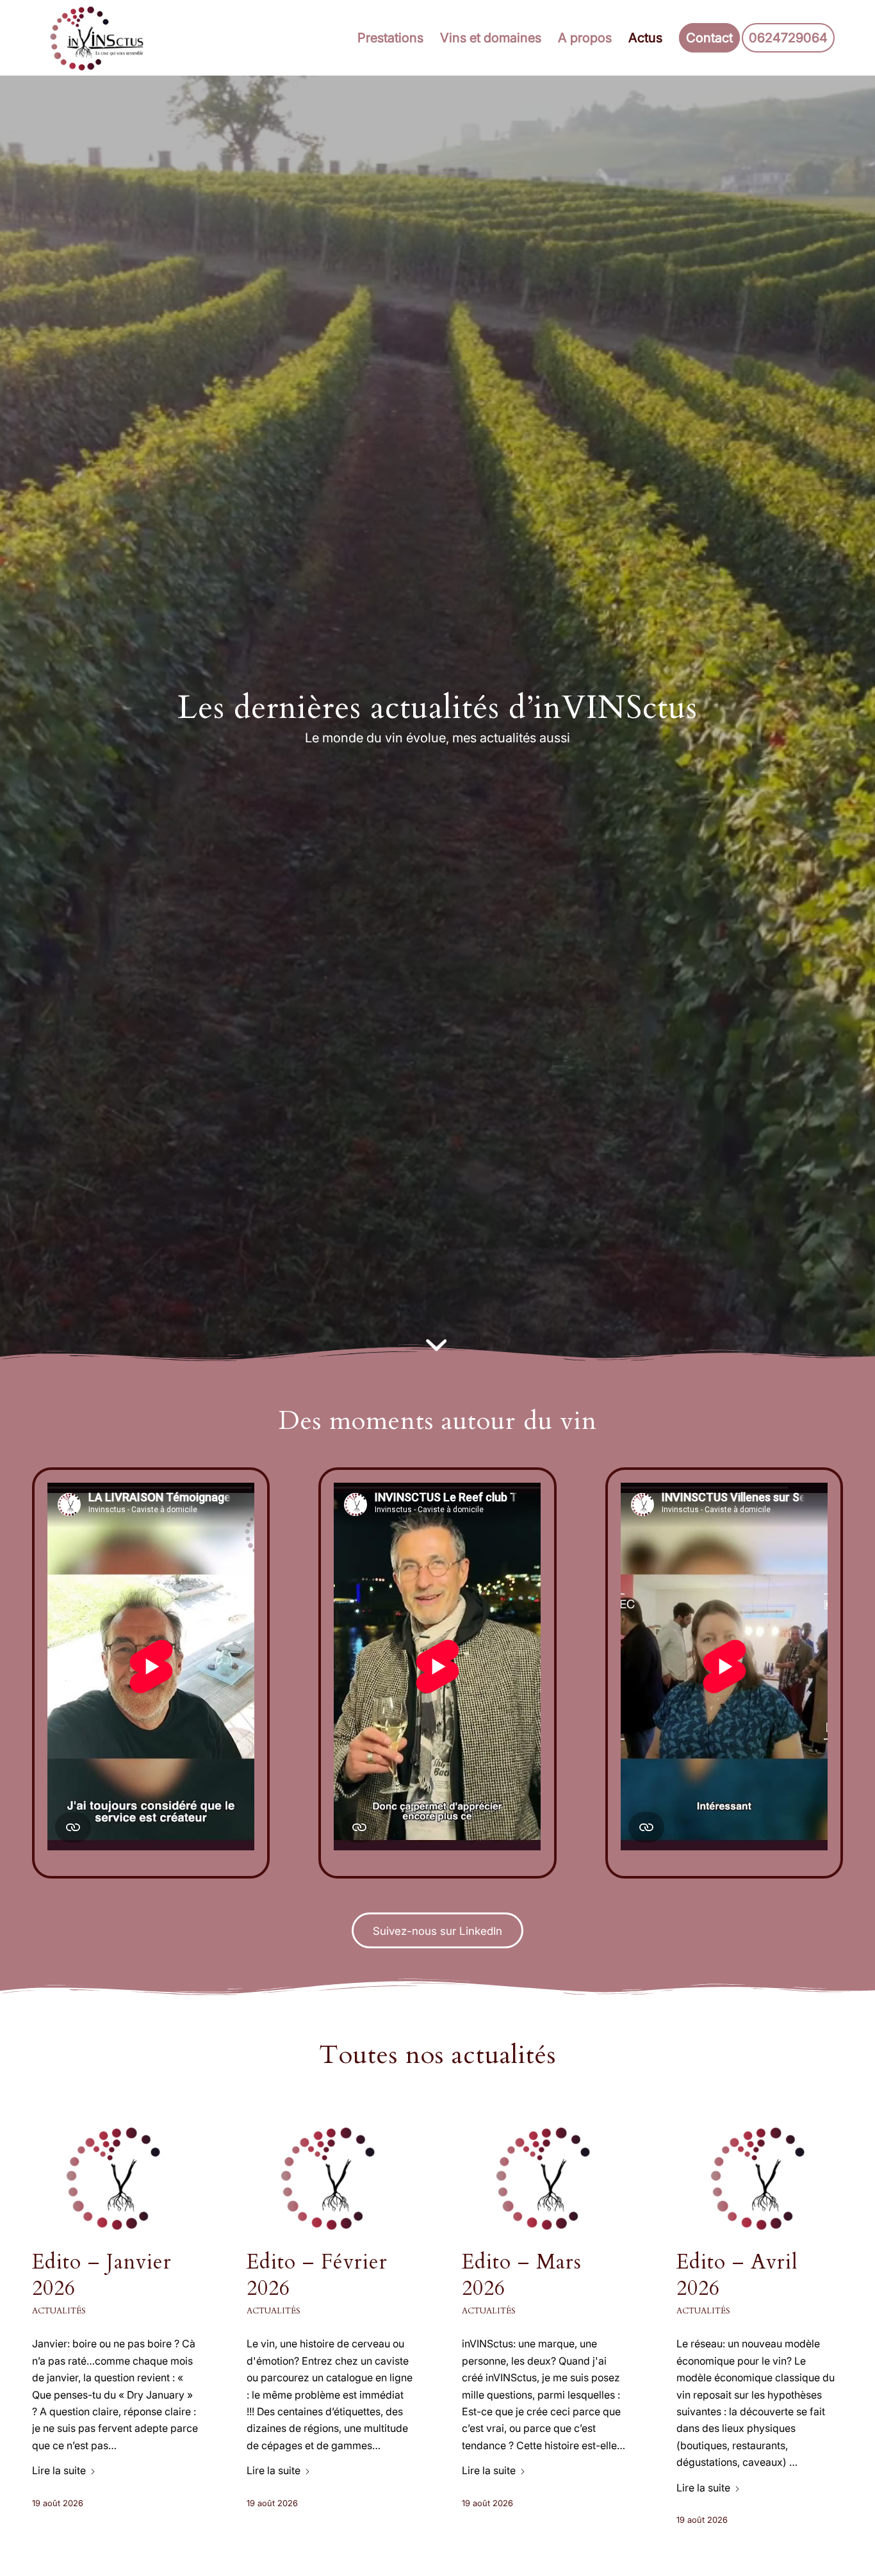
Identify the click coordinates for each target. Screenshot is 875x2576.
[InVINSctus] (100, 38)
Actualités (59, 2311)
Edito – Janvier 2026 (102, 2276)
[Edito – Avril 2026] (760, 2178)
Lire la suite (59, 2470)
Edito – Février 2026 (317, 2276)
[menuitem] (390, 38)
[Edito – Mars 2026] (545, 2178)
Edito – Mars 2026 (522, 2276)
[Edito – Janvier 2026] (115, 2178)
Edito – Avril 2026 (737, 2276)
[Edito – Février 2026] (330, 2178)
